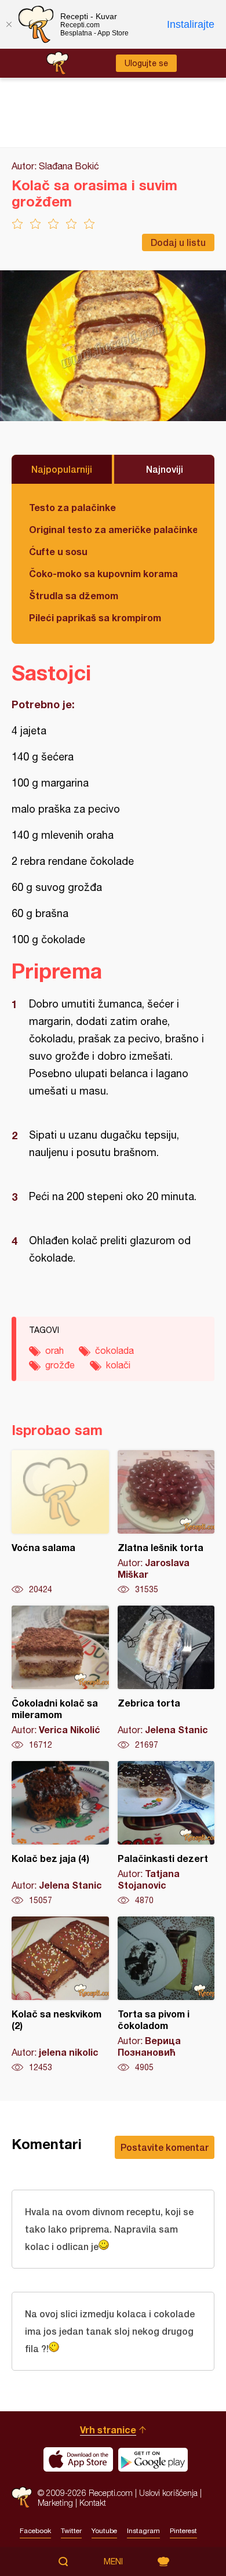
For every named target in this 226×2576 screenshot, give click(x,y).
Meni (113, 2561)
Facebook (35, 2531)
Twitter (71, 2531)
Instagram (143, 2531)
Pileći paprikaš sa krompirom (95, 617)
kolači (118, 1365)
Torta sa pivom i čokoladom (166, 1995)
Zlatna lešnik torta (166, 1523)
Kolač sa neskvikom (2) (60, 1995)
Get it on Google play (153, 2459)
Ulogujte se (146, 63)
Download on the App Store (78, 2459)
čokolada (114, 1350)
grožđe (60, 1365)
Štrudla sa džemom (74, 595)
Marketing (55, 2503)
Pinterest (183, 2531)
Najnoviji (165, 469)
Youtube (104, 2531)
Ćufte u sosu (58, 551)
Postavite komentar (165, 2147)
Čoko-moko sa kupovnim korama (103, 573)
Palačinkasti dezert (166, 1834)
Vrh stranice (108, 2430)
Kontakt (93, 2503)
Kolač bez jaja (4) (60, 1834)
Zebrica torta (166, 1678)
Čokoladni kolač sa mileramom (60, 1678)
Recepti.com (22, 2497)
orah (54, 1350)
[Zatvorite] (9, 24)
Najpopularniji (62, 469)
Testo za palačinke (72, 507)
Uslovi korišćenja (168, 2493)
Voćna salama (60, 1523)
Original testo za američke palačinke (113, 529)
